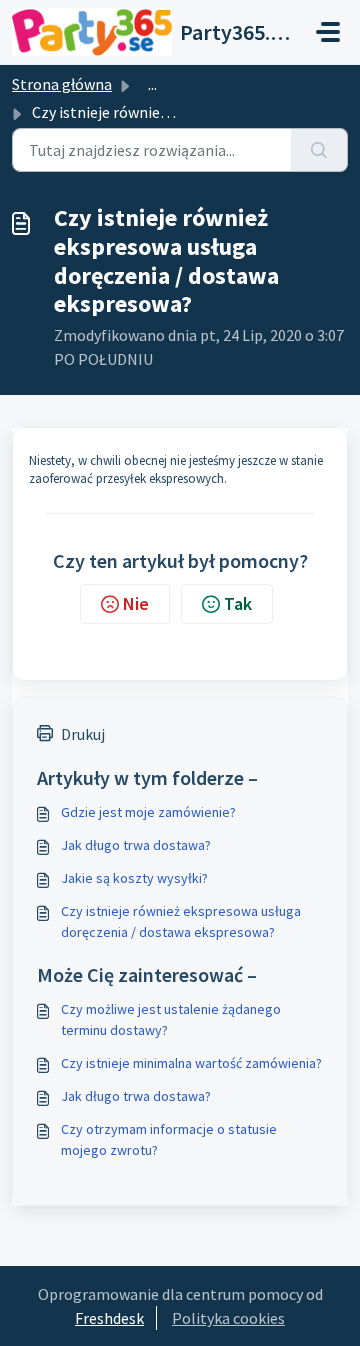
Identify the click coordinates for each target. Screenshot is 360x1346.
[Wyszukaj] (319, 150)
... (152, 84)
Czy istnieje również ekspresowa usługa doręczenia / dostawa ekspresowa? (181, 921)
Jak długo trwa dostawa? (136, 845)
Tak (238, 603)
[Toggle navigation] (328, 32)
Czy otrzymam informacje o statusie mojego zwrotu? (169, 1139)
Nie (136, 603)
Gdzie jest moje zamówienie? (148, 812)
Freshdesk (109, 1318)
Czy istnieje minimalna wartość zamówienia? (191, 1063)
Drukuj (83, 734)
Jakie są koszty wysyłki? (134, 878)
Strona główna (62, 84)
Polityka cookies (228, 1318)
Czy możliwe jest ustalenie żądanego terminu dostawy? (171, 1019)
